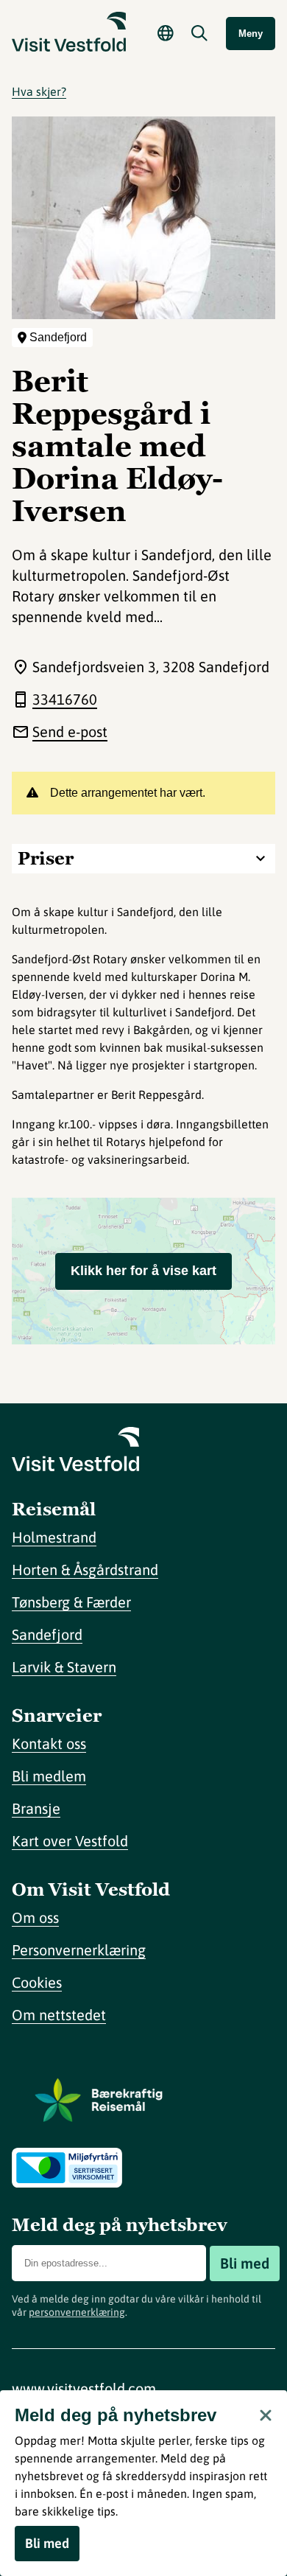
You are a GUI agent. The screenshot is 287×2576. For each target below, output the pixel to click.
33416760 (65, 699)
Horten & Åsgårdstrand (85, 1570)
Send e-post (70, 732)
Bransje (36, 1808)
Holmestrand (54, 1537)
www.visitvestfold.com (84, 2388)
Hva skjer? (39, 91)
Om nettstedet (59, 2015)
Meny (251, 34)
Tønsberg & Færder (71, 1602)
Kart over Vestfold (70, 1841)
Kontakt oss (49, 1743)
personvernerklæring (77, 2312)
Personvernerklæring (79, 1950)
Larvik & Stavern (64, 1667)
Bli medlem (49, 1776)
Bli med (245, 2263)
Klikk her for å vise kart (143, 1271)
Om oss (35, 1917)
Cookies (37, 1982)
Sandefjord (47, 1634)
